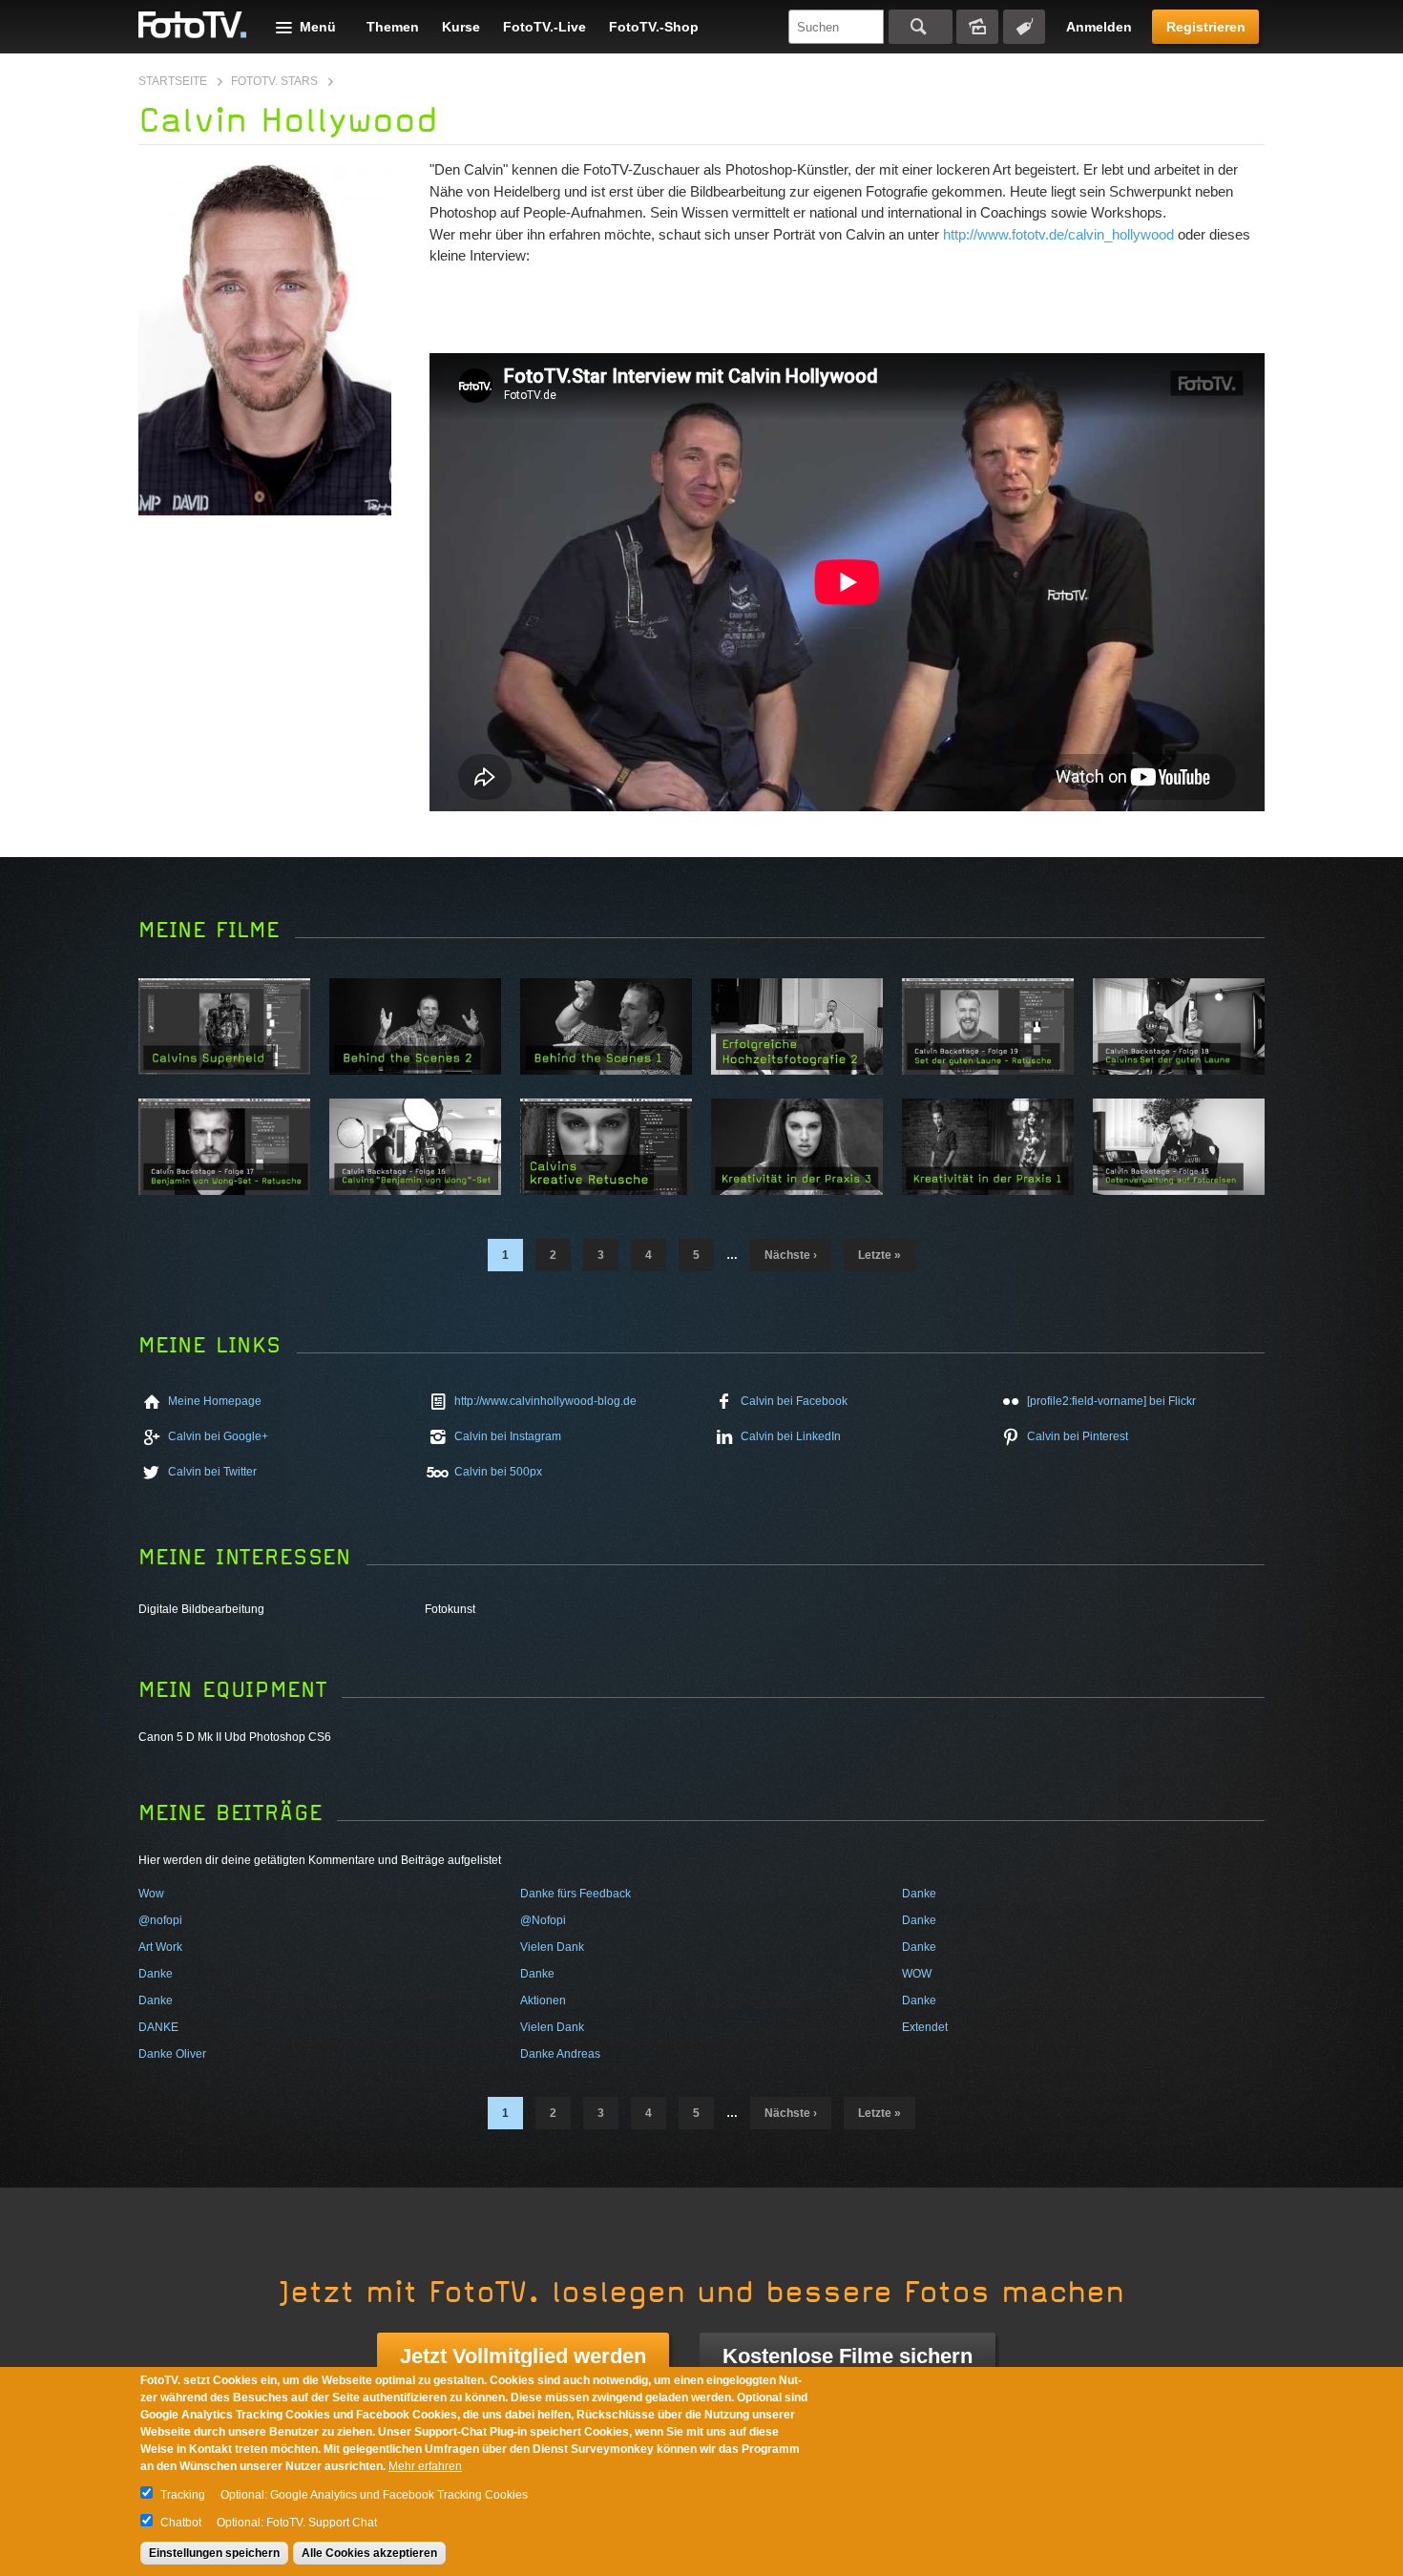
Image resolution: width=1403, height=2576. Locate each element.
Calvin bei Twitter (212, 1472)
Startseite (173, 81)
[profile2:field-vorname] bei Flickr (1111, 1401)
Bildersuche (977, 27)
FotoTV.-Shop (654, 27)
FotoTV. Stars (274, 81)
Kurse (461, 27)
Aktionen (543, 2000)
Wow (151, 1894)
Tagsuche (1024, 27)
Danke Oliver (172, 2054)
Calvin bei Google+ (218, 1436)
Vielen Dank (552, 1947)
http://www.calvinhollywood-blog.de (545, 1401)
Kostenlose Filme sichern (848, 2356)
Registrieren (1206, 27)
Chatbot (181, 2523)
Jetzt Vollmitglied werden (523, 2356)
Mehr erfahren (425, 2466)
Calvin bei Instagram (508, 1436)
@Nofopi (543, 1920)
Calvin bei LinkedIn (791, 1436)
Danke (919, 1894)
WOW (917, 1974)
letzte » (879, 1255)
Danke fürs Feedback (576, 1894)
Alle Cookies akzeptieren (369, 2553)
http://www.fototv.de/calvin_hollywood (1058, 234)
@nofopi (160, 1920)
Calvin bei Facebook (794, 1401)
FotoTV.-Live (544, 27)
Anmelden (1099, 27)
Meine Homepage (215, 1401)
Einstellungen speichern (214, 2553)
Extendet (925, 2027)
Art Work (160, 1947)
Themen (393, 27)
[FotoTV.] (193, 26)
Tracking (183, 2495)
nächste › (791, 1255)
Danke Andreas (560, 2054)
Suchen (921, 27)
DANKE (158, 2027)
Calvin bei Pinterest (1078, 1436)
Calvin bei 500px (498, 1472)
